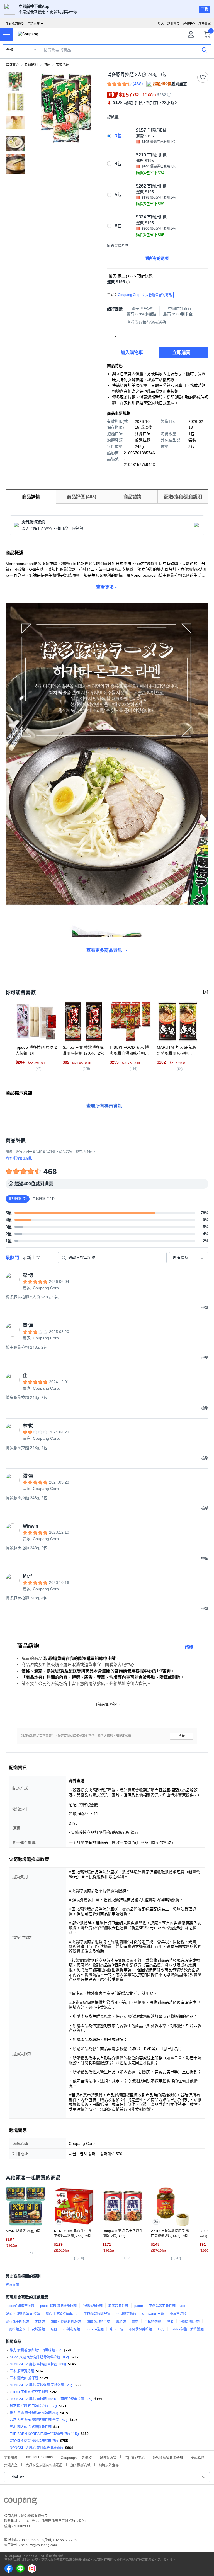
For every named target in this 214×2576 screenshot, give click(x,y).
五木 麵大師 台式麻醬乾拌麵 (31, 2427)
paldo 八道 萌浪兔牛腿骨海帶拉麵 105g (39, 2357)
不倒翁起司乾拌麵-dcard (167, 2306)
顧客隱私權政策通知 (168, 2457)
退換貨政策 (108, 2457)
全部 (9, 50)
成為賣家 (205, 23)
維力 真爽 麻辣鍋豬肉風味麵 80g (34, 2413)
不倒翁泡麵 (72, 2329)
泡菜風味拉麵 (93, 2306)
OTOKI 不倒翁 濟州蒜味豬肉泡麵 (34, 2441)
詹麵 (54, 2329)
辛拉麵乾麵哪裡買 (97, 2314)
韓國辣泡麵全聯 (98, 2322)
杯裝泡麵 (12, 2285)
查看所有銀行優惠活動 (146, 322)
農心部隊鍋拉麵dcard (62, 2314)
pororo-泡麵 (95, 2329)
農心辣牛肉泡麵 (17, 2322)
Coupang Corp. (145, 295)
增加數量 (127, 341)
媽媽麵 (40, 2322)
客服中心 (189, 23)
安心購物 (198, 2457)
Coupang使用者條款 (76, 2457)
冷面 (170, 2322)
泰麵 (135, 2322)
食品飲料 (31, 65)
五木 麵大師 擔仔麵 (24, 2378)
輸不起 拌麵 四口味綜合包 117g (33, 2406)
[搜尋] (205, 50)
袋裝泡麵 (62, 65)
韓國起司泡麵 (118, 2306)
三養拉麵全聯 (16, 2329)
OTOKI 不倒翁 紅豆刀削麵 (29, 2392)
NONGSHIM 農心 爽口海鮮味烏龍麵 (37, 2448)
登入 (161, 23)
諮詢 (189, 1647)
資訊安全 (11, 2465)
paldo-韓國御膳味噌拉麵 (58, 2306)
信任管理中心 (135, 2457)
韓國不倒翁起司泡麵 (66, 2322)
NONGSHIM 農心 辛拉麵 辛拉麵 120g (38, 2364)
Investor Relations (39, 2457)
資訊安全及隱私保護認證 (44, 2465)
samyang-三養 (153, 2314)
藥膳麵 (121, 2322)
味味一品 (116, 2329)
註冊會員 (173, 23)
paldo (139, 2306)
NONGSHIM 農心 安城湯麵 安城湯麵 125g (41, 2385)
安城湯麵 (38, 2329)
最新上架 (31, 1258)
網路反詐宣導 (109, 2465)
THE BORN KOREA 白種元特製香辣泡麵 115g (44, 2434)
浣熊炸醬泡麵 (189, 2322)
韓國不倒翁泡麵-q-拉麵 (23, 2314)
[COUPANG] (20, 2502)
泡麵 (47, 65)
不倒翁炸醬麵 (126, 2314)
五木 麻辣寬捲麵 (22, 2371)
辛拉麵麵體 (153, 2322)
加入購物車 (132, 352)
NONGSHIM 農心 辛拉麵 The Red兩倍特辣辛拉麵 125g (51, 2399)
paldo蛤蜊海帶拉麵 (20, 2306)
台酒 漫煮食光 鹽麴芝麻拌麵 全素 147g (39, 2420)
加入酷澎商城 (81, 2465)
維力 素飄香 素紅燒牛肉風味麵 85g (36, 2350)
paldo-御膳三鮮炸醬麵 (187, 2329)
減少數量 (127, 335)
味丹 (161, 2329)
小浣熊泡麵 (178, 2314)
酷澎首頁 (12, 65)
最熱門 (12, 1258)
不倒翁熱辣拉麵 (140, 2329)
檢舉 (182, 1736)
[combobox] (189, 1258)
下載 (205, 9)
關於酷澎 (11, 2457)
